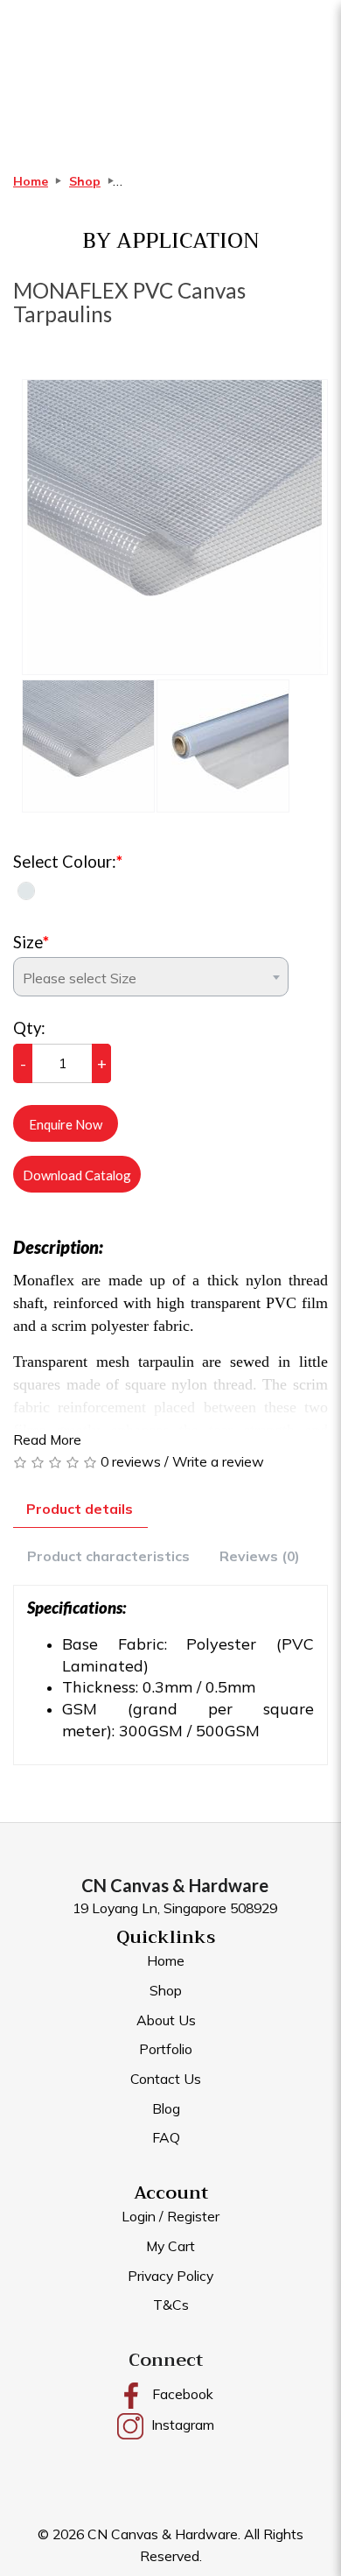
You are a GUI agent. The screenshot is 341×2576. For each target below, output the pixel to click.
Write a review (218, 1461)
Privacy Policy (170, 2276)
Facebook (181, 2394)
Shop (85, 181)
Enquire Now (66, 1124)
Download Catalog (77, 1175)
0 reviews (131, 1461)
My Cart (170, 2246)
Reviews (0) (260, 1556)
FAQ (166, 2137)
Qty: (29, 1028)
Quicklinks (166, 1937)
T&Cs (171, 2305)
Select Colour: (65, 862)
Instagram (181, 2425)
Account (171, 2193)
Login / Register (170, 2216)
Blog (166, 2108)
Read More (47, 1439)
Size (28, 942)
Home (31, 181)
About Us (166, 2020)
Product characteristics (108, 1556)
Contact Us (166, 2079)
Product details (80, 1509)
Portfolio (166, 2049)
